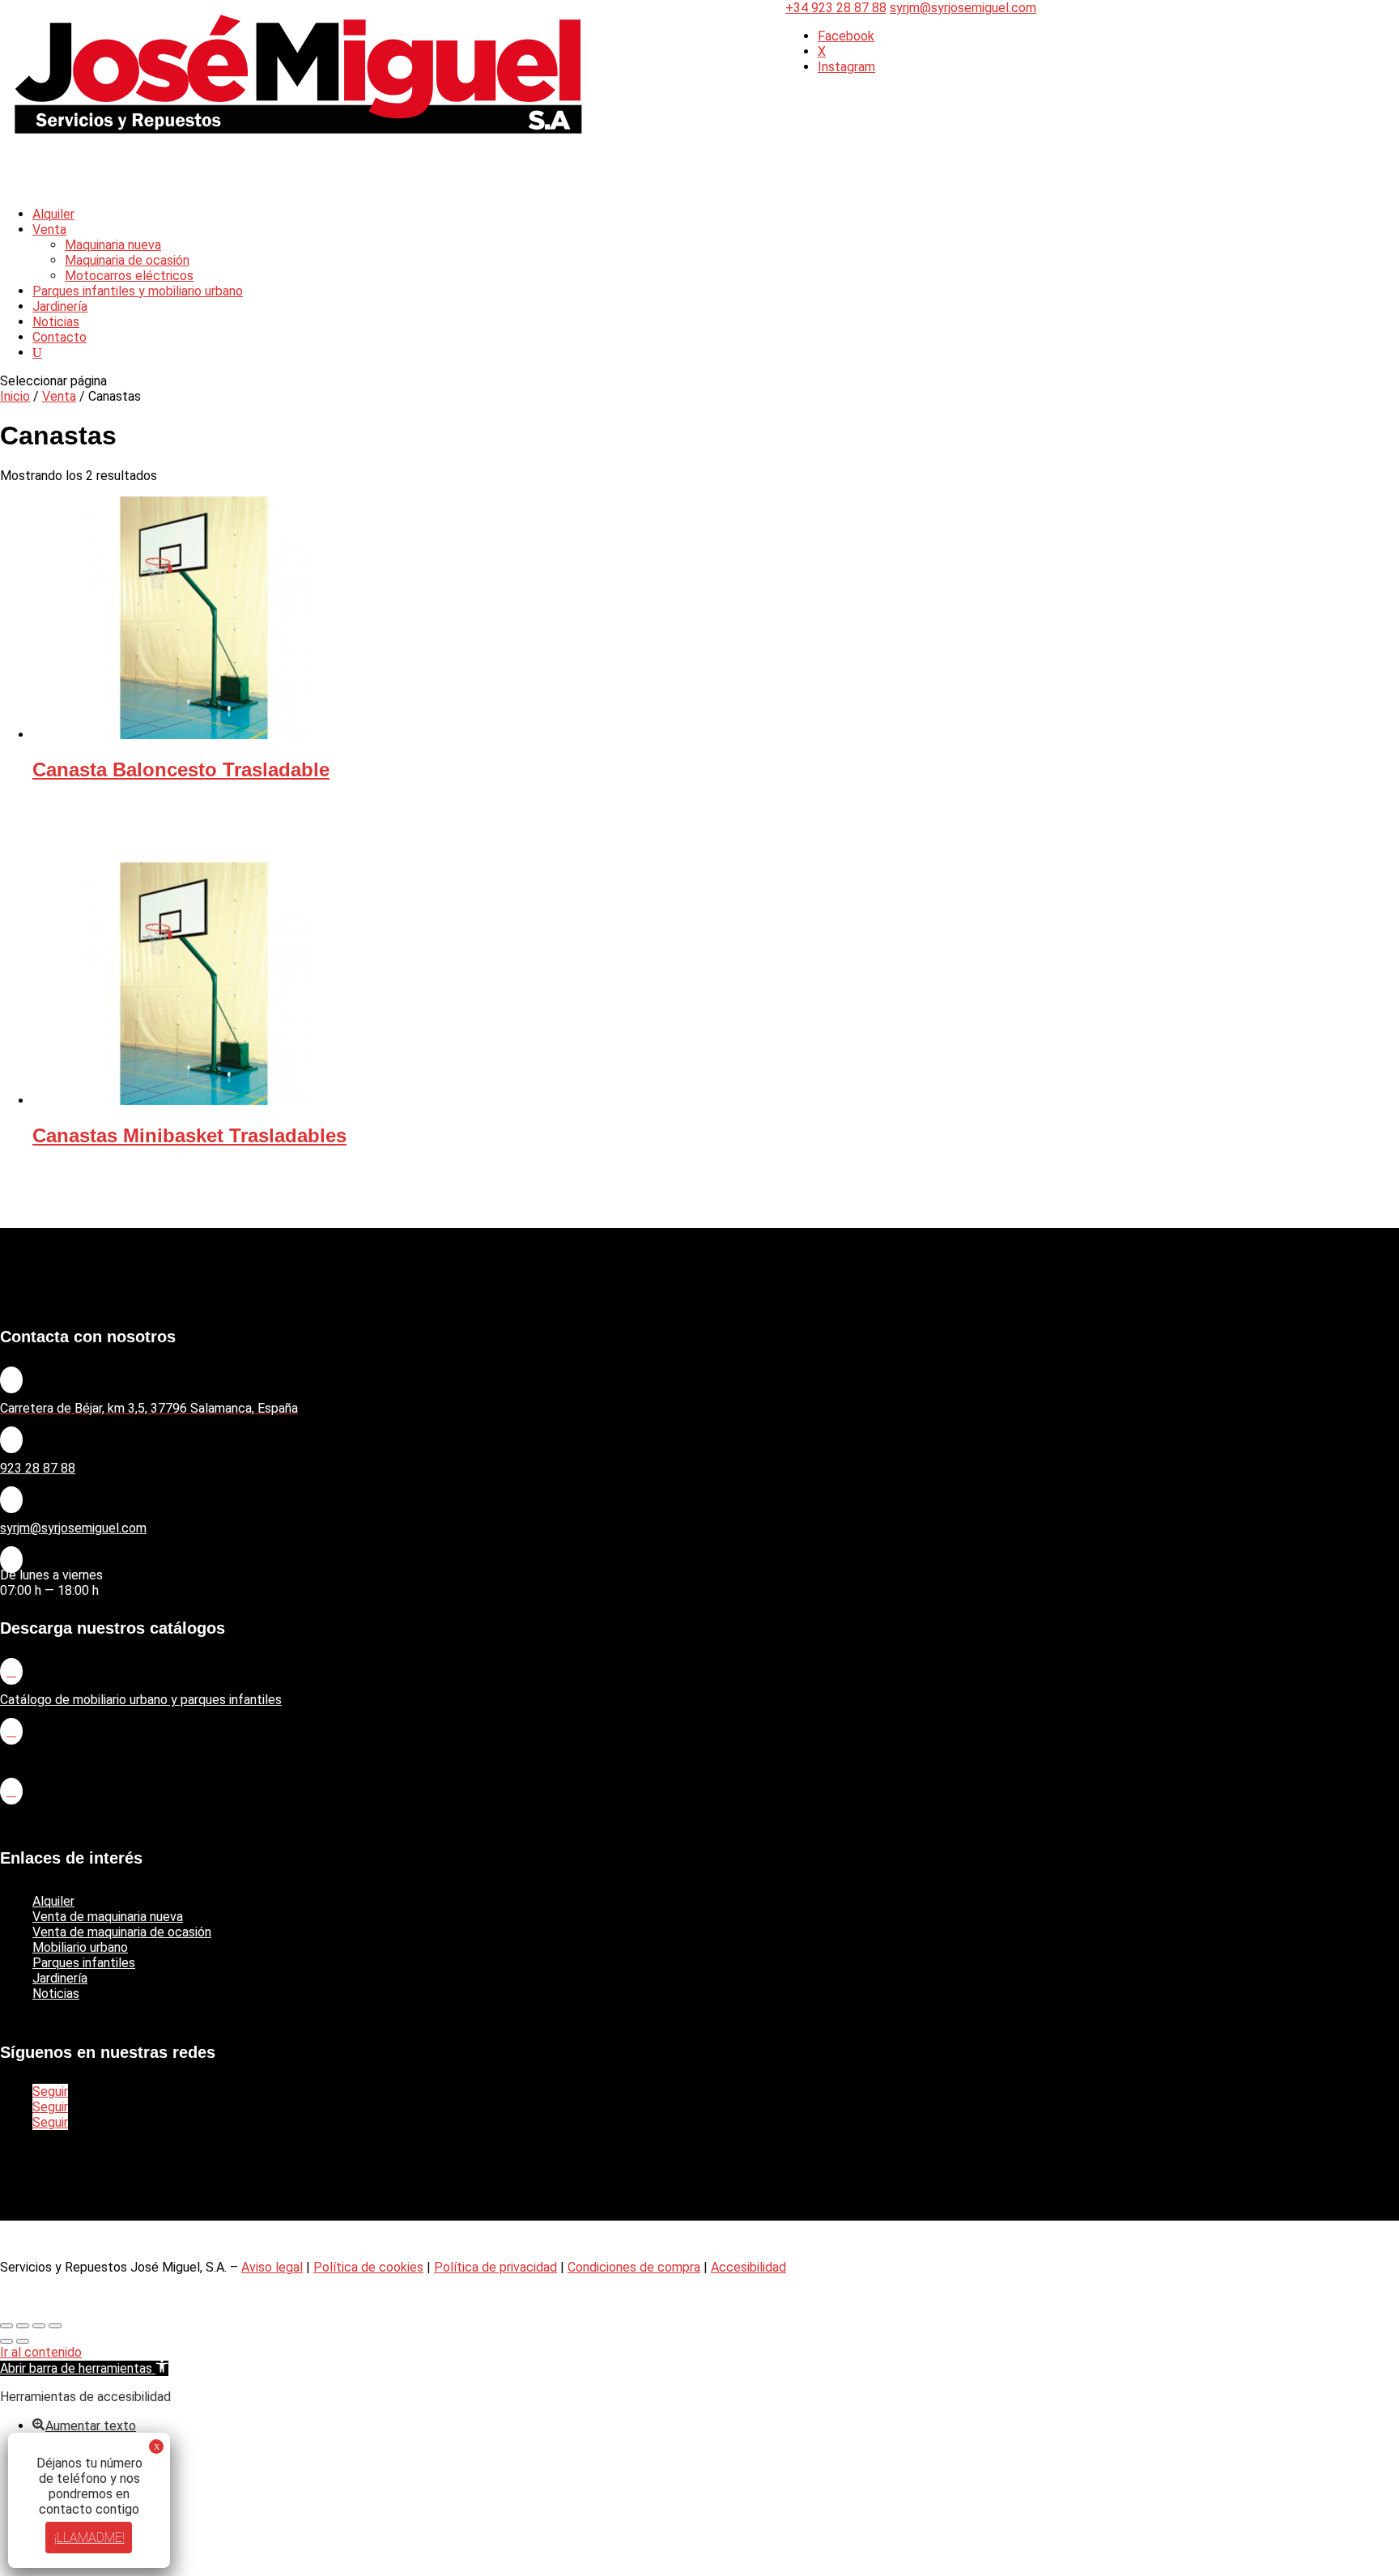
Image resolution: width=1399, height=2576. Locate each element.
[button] (84, 2368)
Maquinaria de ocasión (127, 260)
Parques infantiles (84, 1963)
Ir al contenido (41, 2352)
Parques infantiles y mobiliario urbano (138, 291)
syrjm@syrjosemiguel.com (73, 1528)
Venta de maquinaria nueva (108, 1917)
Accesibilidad (748, 2267)
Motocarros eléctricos (129, 276)
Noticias (56, 1994)
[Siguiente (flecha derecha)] (23, 2341)
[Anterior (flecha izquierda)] (6, 2341)
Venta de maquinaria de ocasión (122, 1932)
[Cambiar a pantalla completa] (23, 2326)
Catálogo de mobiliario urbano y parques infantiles (141, 1700)
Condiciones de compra (634, 2267)
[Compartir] (39, 2326)
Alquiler (53, 1901)
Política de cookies (368, 2267)
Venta (49, 230)
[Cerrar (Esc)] (55, 2326)
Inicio (15, 396)
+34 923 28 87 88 (836, 8)
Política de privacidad (495, 2267)
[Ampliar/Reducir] (6, 2326)
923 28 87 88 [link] (38, 1468)
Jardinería (60, 1978)
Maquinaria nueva (113, 245)
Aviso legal (272, 2267)
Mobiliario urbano (80, 1947)
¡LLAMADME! (89, 2538)
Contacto (60, 337)
